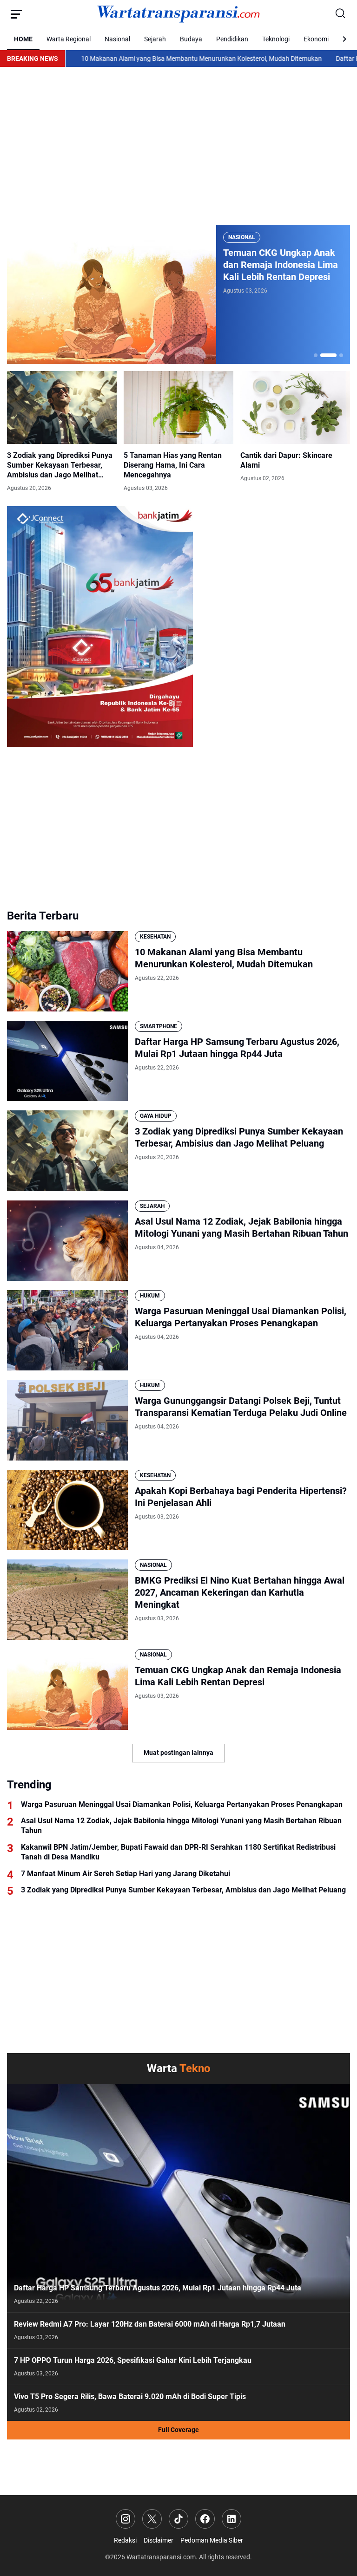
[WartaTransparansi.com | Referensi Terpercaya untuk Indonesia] (178, 14)
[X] (152, 2519)
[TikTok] (178, 2519)
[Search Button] (341, 14)
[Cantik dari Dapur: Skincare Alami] (295, 408)
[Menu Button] (16, 14)
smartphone (159, 1026)
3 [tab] (335, 355)
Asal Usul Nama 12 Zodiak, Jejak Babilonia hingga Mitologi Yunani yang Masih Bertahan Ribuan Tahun (241, 1227)
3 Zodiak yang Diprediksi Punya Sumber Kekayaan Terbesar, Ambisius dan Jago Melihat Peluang (60, 465)
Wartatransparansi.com (161, 2557)
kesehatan (155, 937)
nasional (242, 237)
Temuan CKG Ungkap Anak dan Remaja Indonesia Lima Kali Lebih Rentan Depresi (238, 1676)
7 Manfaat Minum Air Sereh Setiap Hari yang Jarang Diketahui (126, 1874)
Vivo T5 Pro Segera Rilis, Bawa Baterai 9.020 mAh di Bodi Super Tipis (130, 2397)
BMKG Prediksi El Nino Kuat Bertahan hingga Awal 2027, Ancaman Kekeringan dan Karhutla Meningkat (240, 1592)
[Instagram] (126, 2519)
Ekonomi (316, 39)
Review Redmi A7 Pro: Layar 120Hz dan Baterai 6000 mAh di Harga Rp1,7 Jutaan (150, 2324)
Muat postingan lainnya (178, 1753)
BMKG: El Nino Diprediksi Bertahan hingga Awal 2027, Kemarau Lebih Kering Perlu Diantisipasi (281, 265)
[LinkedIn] (231, 2519)
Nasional (117, 39)
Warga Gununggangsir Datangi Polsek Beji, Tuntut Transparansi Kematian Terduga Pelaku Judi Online (241, 1407)
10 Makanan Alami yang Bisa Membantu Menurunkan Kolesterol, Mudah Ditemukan (132, 59)
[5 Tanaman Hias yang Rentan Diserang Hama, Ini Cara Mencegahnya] (178, 408)
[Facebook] (205, 2519)
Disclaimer (159, 2540)
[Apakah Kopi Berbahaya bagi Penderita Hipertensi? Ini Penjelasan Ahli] (67, 1510)
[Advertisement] (178, 146)
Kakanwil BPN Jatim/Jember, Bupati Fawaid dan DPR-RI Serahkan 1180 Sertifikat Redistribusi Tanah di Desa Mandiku (178, 1852)
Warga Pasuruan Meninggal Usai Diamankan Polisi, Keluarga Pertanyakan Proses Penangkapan (241, 1317)
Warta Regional (69, 39)
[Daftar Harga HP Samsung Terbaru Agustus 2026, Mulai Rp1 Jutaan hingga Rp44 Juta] (67, 1061)
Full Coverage (178, 2430)
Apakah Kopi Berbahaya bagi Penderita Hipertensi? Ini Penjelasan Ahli (241, 1497)
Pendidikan (232, 39)
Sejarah (155, 39)
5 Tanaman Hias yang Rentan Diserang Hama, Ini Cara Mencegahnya (173, 465)
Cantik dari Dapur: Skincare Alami (286, 460)
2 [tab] (322, 355)
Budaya (191, 39)
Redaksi (125, 2540)
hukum (150, 1296)
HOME (23, 39)
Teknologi (276, 39)
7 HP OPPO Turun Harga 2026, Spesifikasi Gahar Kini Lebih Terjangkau (133, 2360)
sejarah (152, 1206)
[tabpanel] (178, 294)
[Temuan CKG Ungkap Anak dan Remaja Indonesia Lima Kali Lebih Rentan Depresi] (67, 1689)
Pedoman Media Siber (212, 2540)
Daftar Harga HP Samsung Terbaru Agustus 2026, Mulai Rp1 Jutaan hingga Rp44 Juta (237, 1048)
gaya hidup (156, 1116)
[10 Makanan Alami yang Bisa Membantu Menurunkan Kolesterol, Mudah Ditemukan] (67, 971)
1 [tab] (316, 355)
